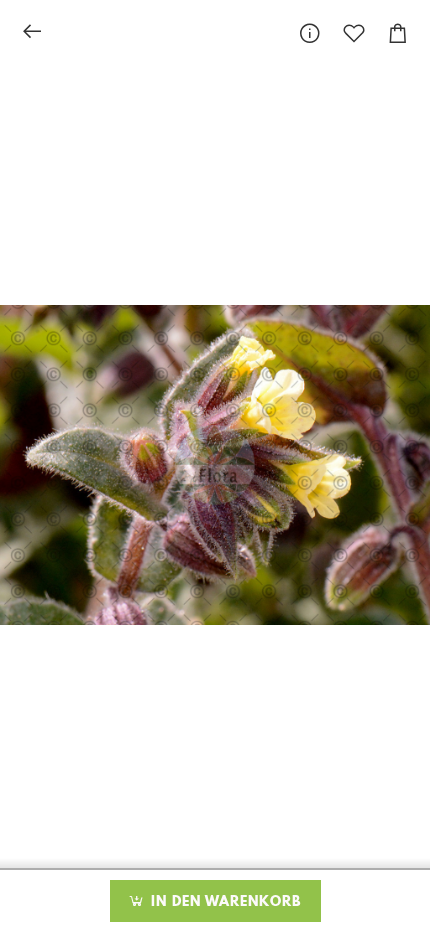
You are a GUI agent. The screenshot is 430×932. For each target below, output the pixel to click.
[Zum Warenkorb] (398, 33)
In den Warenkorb (223, 902)
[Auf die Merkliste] (354, 33)
